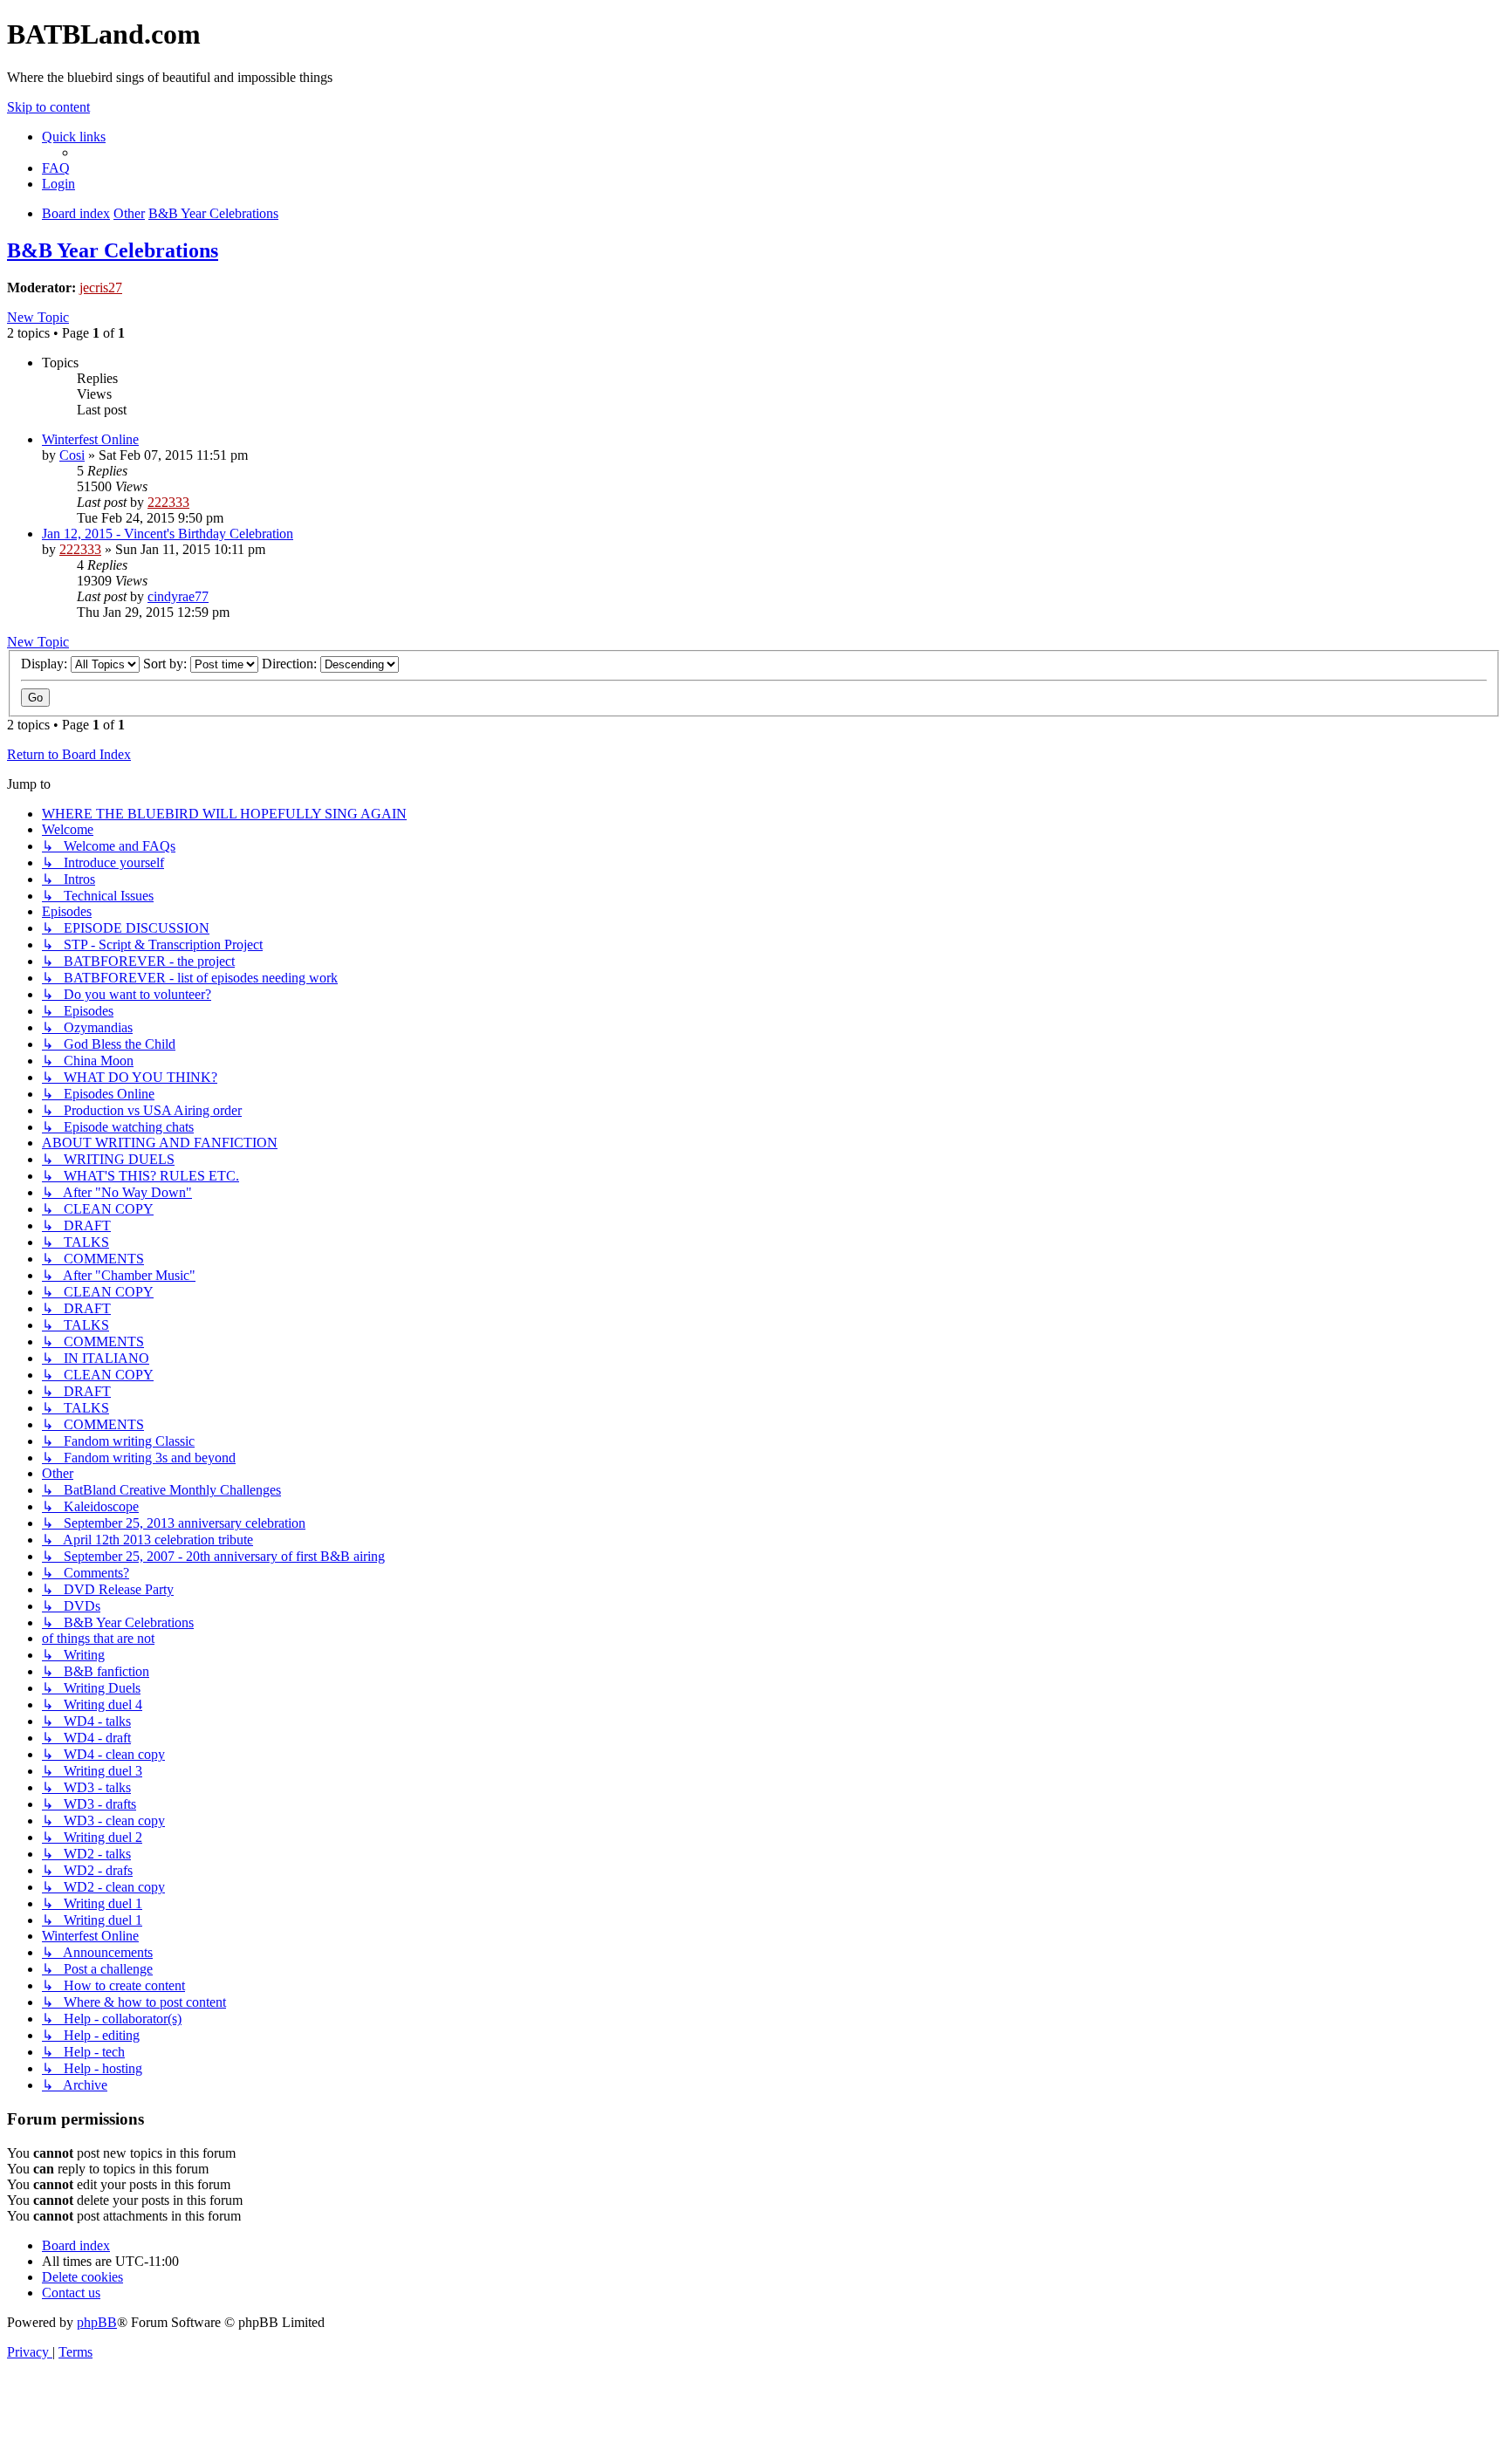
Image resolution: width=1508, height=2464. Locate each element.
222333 (168, 502)
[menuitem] (56, 168)
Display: (46, 664)
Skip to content (48, 107)
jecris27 (101, 287)
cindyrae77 (178, 596)
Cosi (72, 455)
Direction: (291, 664)
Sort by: (167, 664)
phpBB (97, 2322)
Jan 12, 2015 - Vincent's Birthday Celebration (168, 534)
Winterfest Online (90, 439)
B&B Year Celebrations (113, 250)
